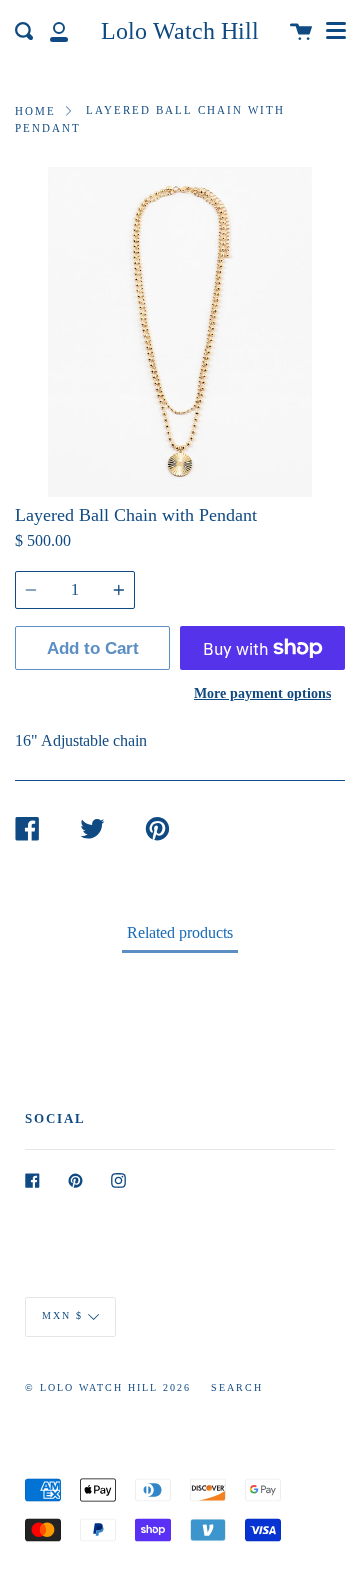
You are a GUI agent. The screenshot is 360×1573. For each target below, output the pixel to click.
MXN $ (62, 1315)
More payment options (262, 693)
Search (237, 1387)
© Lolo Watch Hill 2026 (108, 1387)
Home (35, 111)
